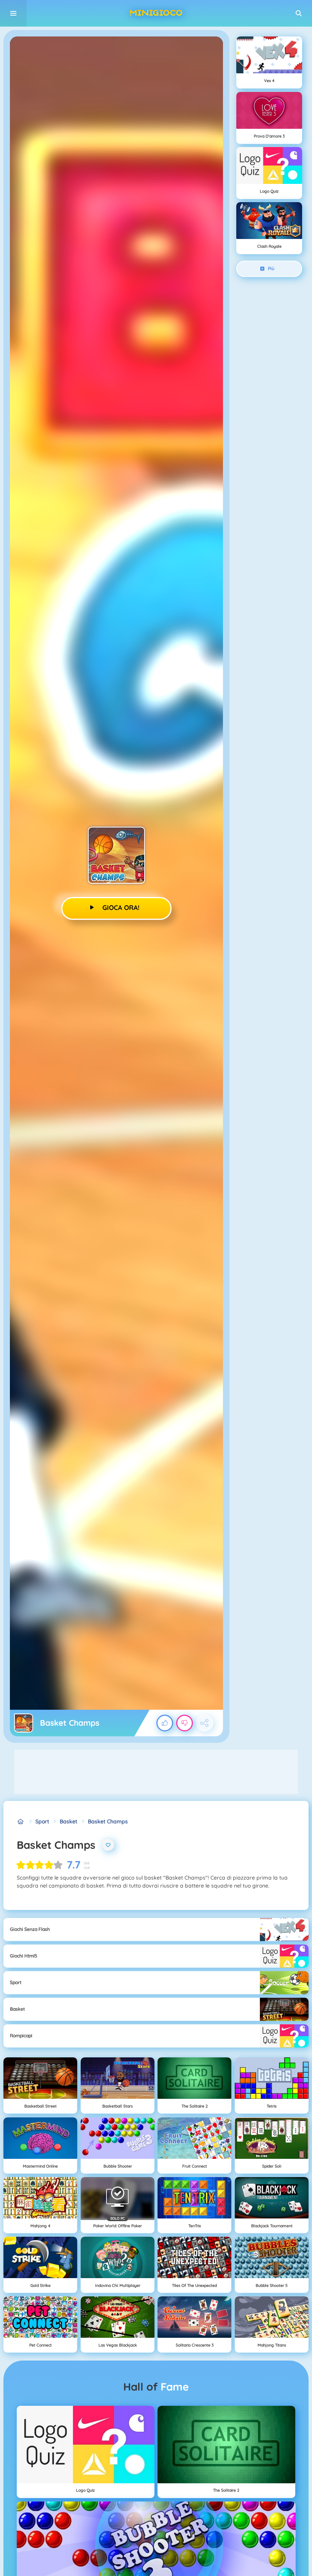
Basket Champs (108, 1821)
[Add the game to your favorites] (108, 1845)
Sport (42, 1821)
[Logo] (156, 13)
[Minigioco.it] (21, 1822)
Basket (68, 1821)
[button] (299, 13)
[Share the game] (205, 1723)
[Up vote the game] (165, 1723)
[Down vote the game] (185, 1723)
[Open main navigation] (13, 13)
